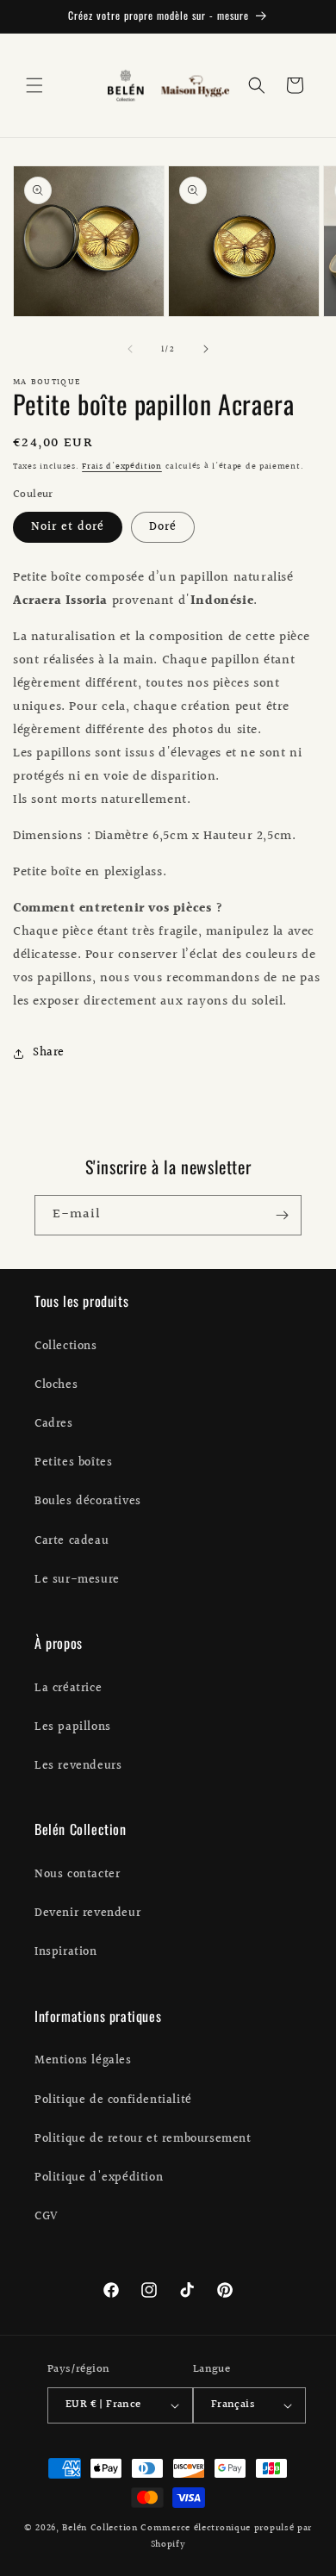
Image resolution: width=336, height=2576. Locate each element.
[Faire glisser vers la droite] (206, 349)
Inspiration (66, 1952)
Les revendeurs (78, 1766)
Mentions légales (83, 2061)
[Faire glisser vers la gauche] (130, 349)
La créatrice (68, 1689)
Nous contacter (77, 1875)
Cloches (56, 1385)
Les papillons (73, 1727)
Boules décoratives (88, 1502)
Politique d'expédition (99, 2178)
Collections (66, 1347)
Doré (163, 527)
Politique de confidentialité (113, 2100)
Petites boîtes (73, 1463)
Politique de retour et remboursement (143, 2139)
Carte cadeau (72, 1541)
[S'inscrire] (282, 1215)
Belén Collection (101, 2528)
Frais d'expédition (122, 466)
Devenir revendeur (87, 1913)
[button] (34, 85)
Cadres (54, 1424)
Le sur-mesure (77, 1580)
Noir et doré (68, 527)
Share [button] (49, 1053)
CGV (47, 2217)
